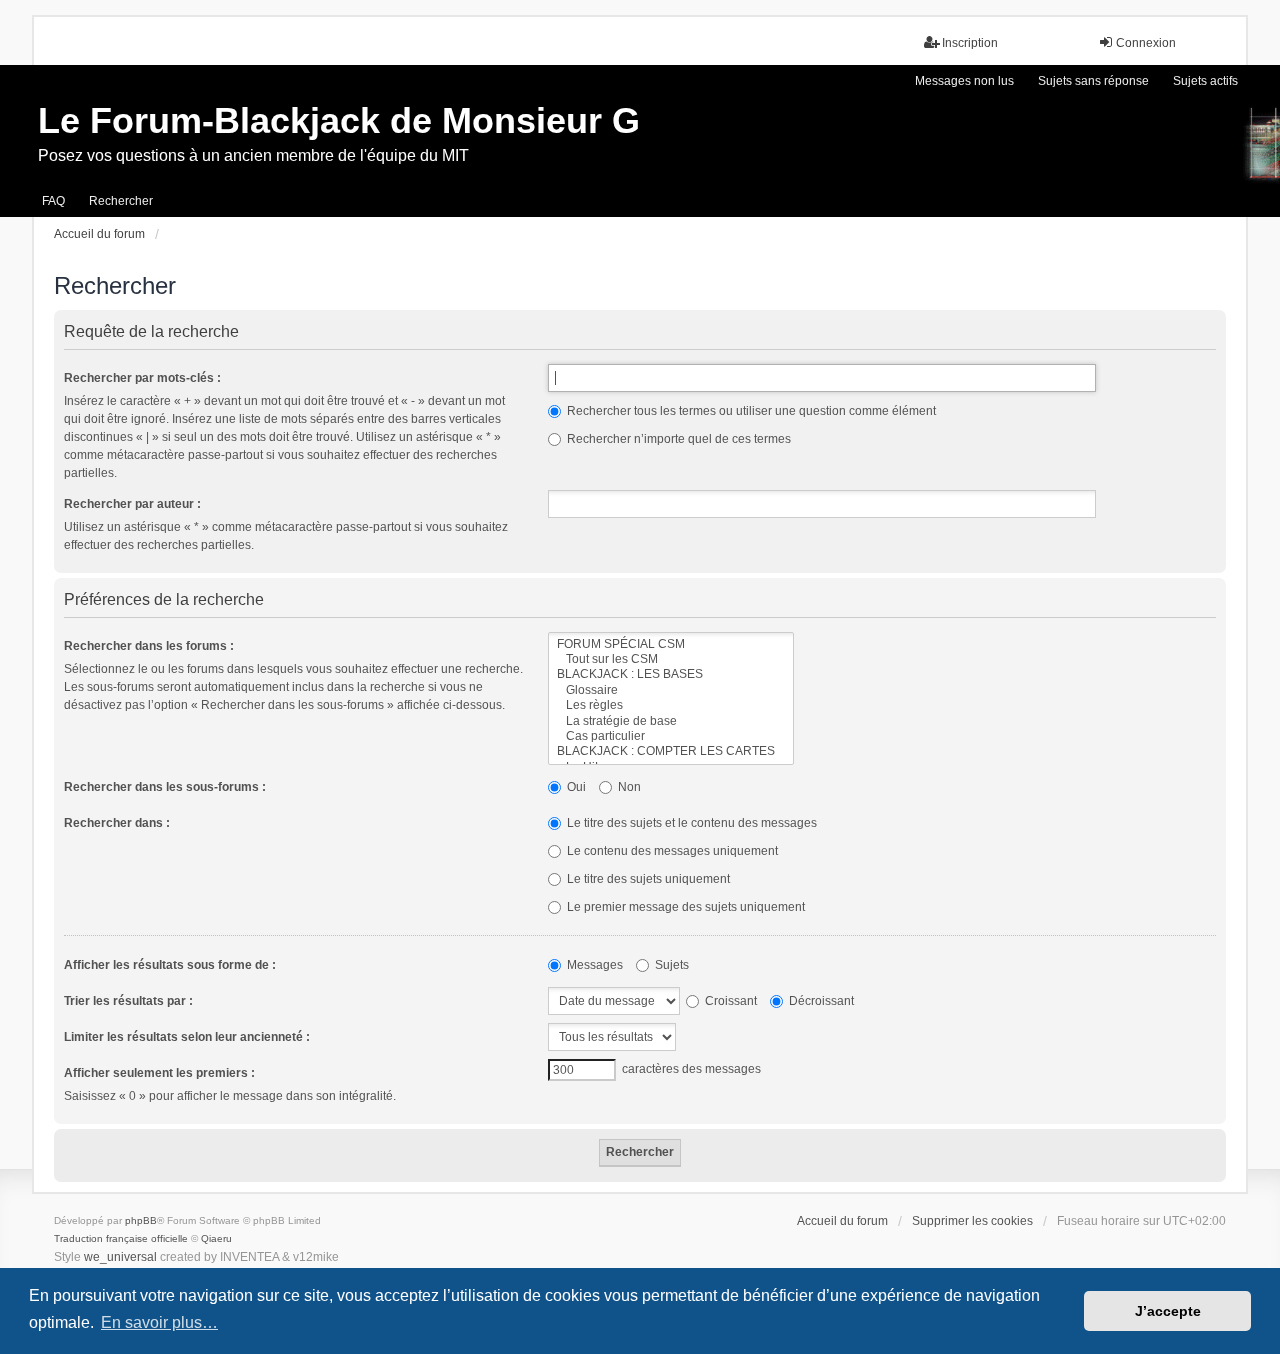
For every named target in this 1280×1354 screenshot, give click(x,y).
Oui (575, 787)
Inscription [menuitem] (970, 43)
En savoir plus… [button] (159, 1322)
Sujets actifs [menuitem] (1205, 81)
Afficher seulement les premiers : (159, 1073)
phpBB (141, 1220)
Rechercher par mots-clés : (142, 378)
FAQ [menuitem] (53, 201)
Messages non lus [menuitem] (964, 81)
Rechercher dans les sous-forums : (165, 787)
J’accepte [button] (1168, 1311)
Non (628, 787)
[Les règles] (671, 705)
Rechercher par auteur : (132, 504)
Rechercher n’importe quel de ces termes (677, 439)
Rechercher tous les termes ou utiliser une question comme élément (750, 411)
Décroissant (820, 1001)
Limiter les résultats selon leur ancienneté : (187, 1037)
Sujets (670, 965)
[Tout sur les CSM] (671, 659)
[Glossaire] (671, 690)
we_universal (120, 1257)
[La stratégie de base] (671, 721)
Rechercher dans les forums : (149, 646)
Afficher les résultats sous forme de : (170, 965)
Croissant (729, 1001)
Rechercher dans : (117, 823)
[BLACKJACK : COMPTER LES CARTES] (671, 751)
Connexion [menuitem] (1146, 43)
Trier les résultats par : (128, 1001)
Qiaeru (216, 1238)
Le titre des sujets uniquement (647, 879)
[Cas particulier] (671, 736)
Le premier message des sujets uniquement (684, 907)
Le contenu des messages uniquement (671, 851)
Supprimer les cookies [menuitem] (972, 1221)
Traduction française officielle (121, 1238)
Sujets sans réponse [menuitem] (1093, 81)
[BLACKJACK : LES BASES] (671, 674)
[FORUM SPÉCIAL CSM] (671, 644)
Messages (593, 965)
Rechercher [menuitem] (121, 201)
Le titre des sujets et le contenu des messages (690, 823)
